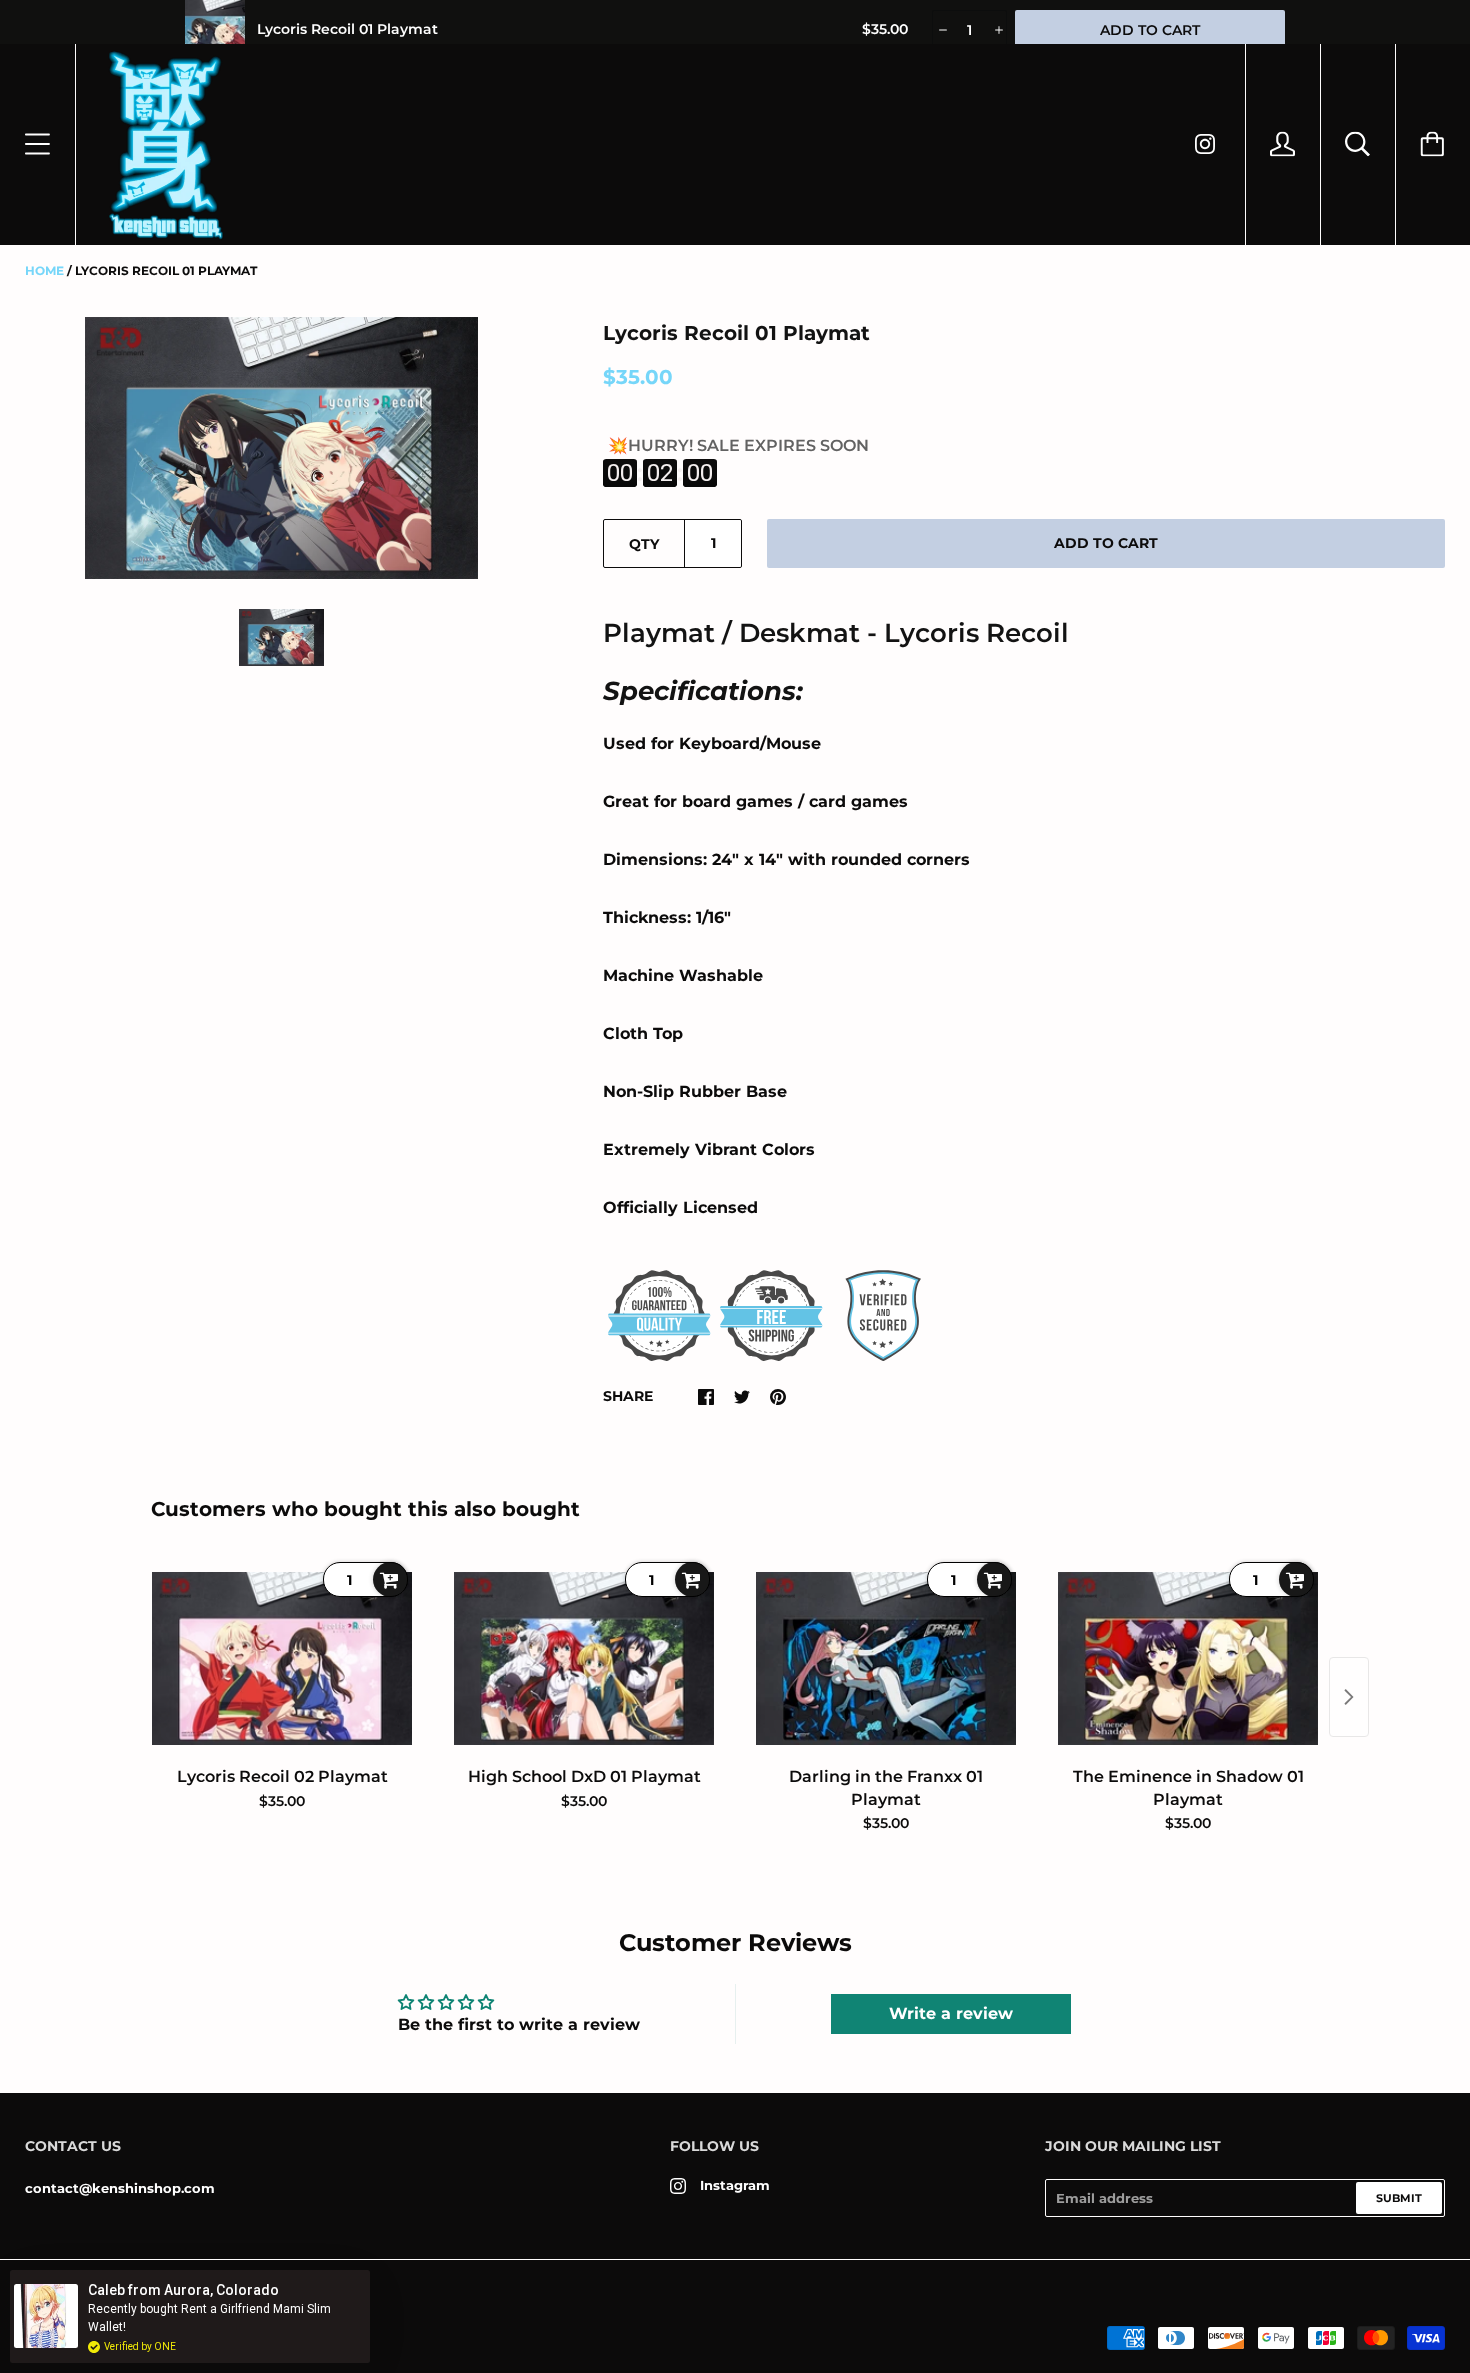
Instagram (735, 2185)
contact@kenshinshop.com (120, 2188)
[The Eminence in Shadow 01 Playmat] (1188, 1658)
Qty (644, 544)
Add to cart (1106, 543)
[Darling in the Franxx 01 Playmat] (886, 1658)
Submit (1399, 2198)
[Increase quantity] (997, 30)
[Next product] (1349, 1697)
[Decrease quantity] (941, 30)
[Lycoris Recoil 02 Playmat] (282, 1658)
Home (44, 270)
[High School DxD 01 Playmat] (584, 1658)
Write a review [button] (951, 2013)
